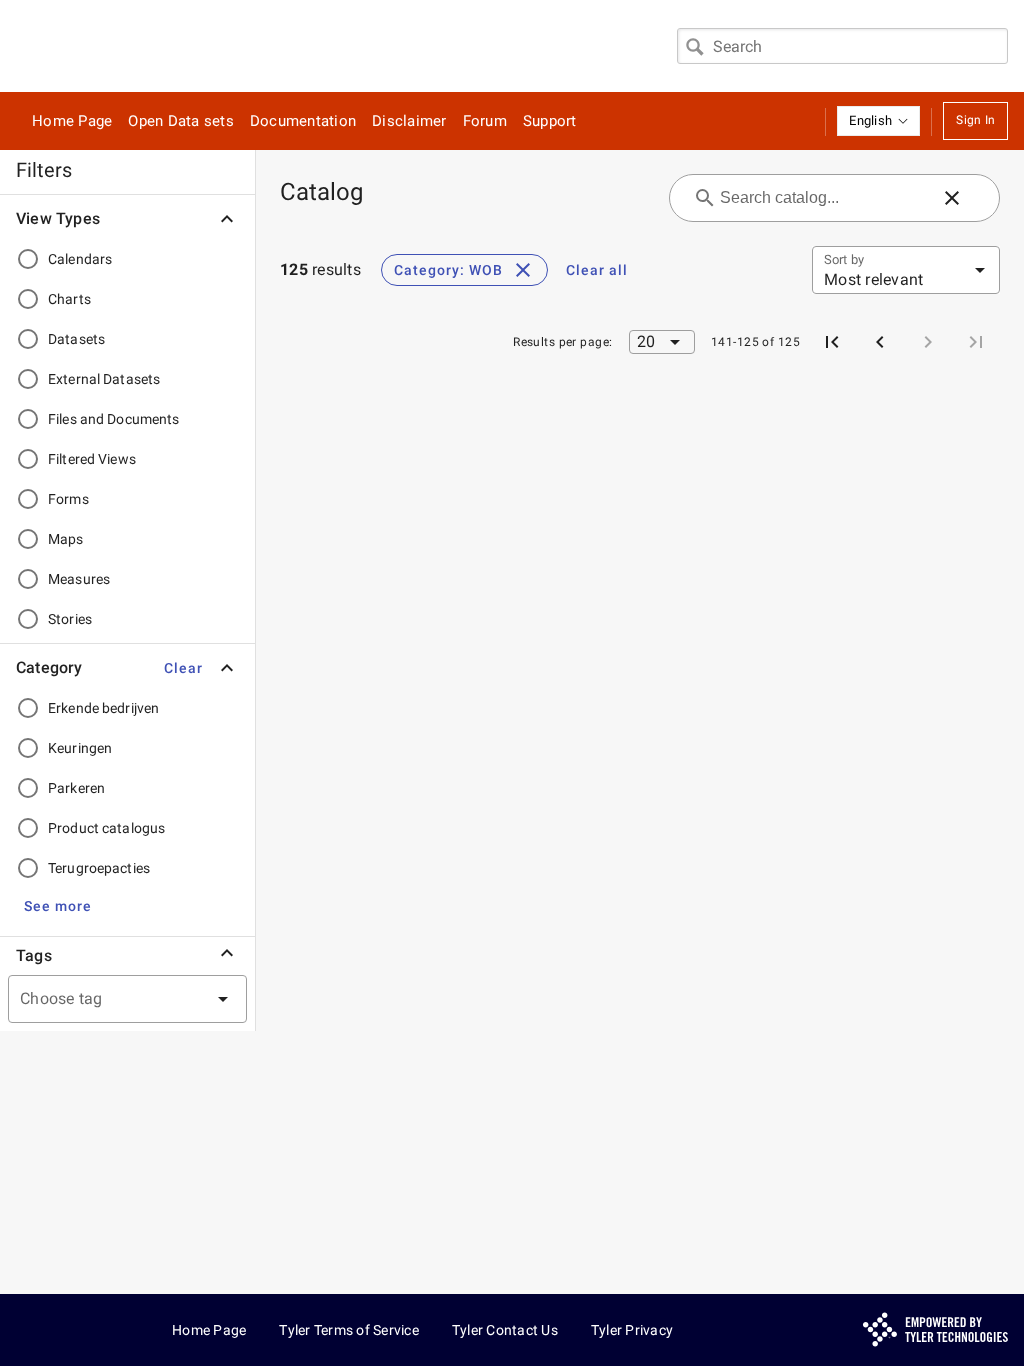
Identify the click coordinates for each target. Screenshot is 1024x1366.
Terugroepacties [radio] (99, 868)
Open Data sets (181, 121)
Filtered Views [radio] (92, 459)
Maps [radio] (66, 539)
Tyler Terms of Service (349, 1330)
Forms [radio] (68, 499)
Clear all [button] (597, 270)
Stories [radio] (70, 619)
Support (550, 121)
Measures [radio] (79, 579)
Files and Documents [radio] (114, 419)
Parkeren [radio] (76, 788)
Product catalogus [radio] (106, 828)
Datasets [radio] (76, 339)
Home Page (72, 121)
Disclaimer (409, 121)
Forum (485, 121)
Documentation (303, 121)
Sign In (975, 120)
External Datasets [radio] (104, 379)
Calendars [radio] (80, 259)
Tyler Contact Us (505, 1330)
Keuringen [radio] (80, 748)
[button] (878, 121)
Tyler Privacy (632, 1330)
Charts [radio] (69, 299)
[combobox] (842, 46)
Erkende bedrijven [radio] (103, 708)
